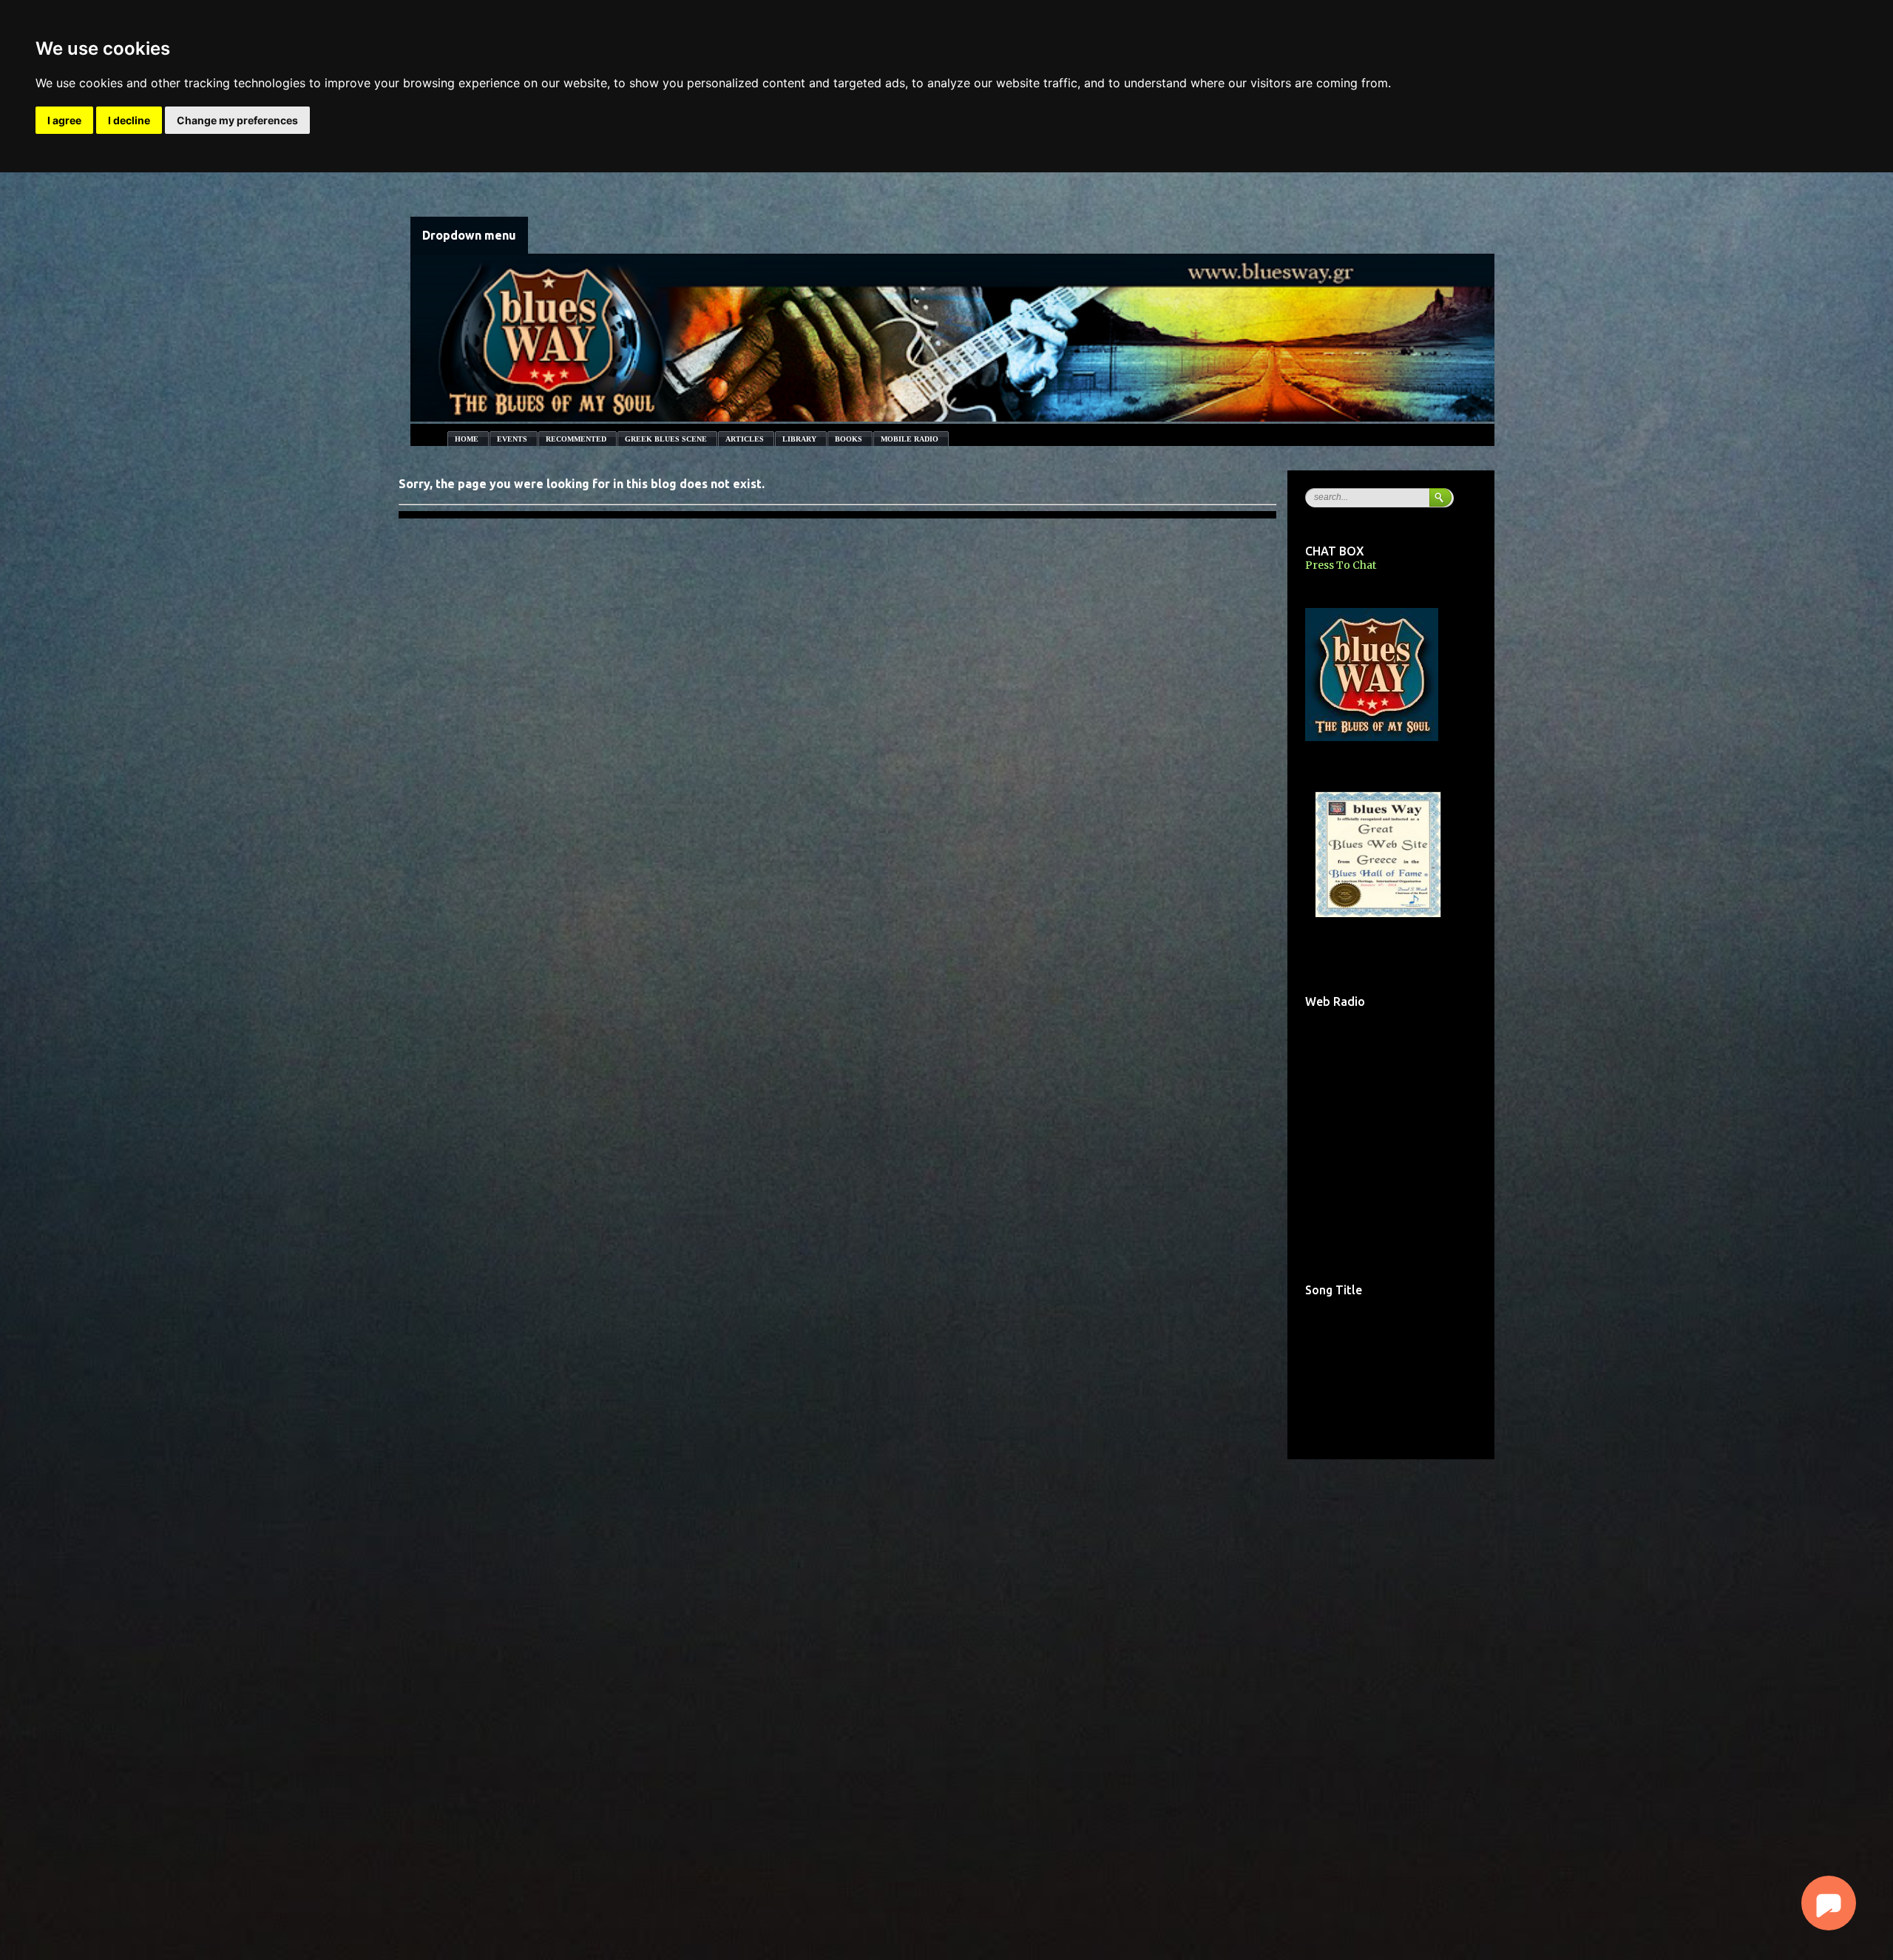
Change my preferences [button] (237, 120)
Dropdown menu (469, 235)
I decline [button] (129, 120)
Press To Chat (1341, 565)
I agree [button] (64, 120)
